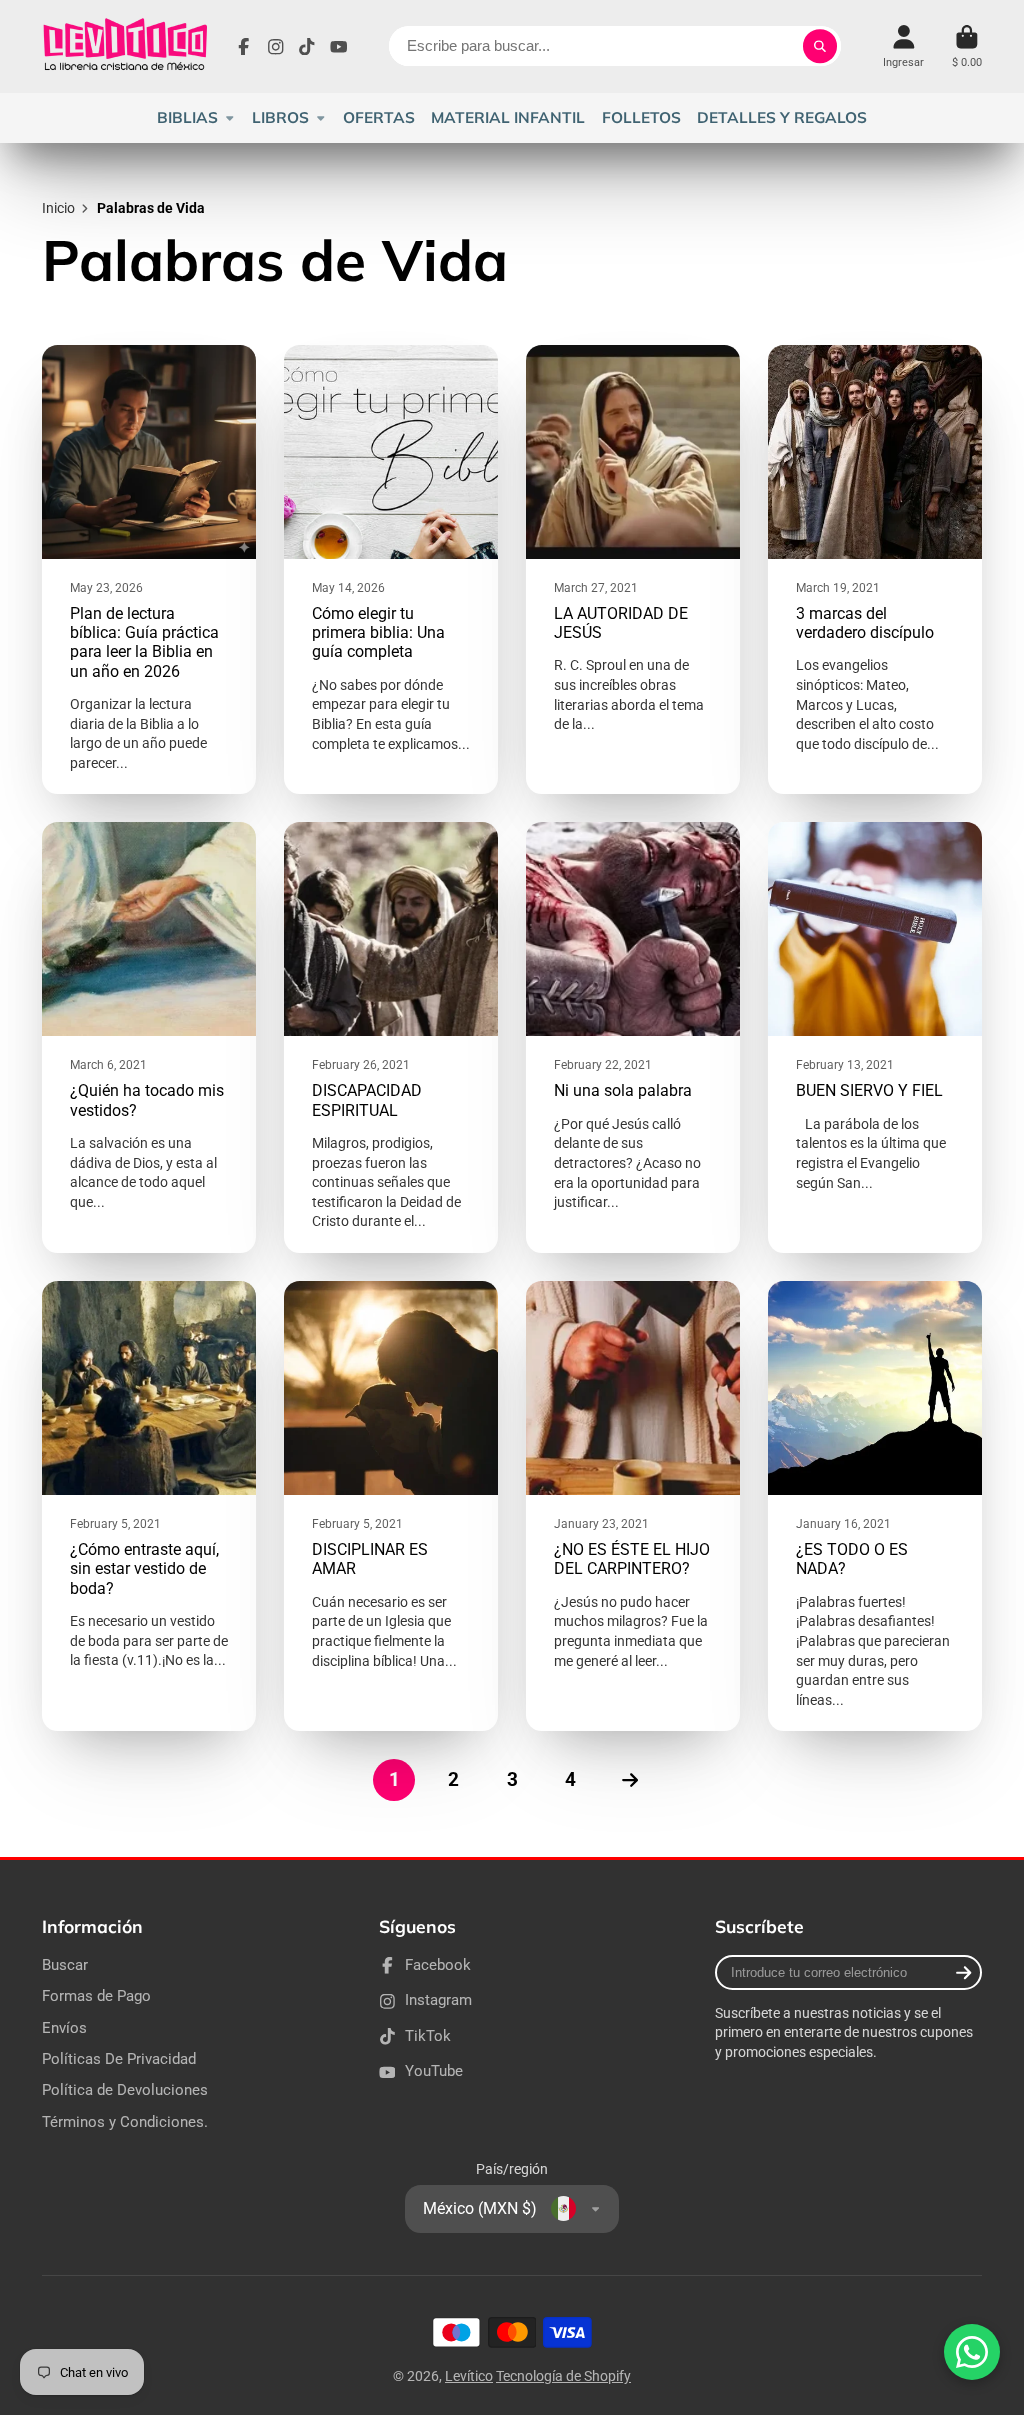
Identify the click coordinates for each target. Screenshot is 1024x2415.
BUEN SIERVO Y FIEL (875, 1037)
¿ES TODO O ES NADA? (875, 1506)
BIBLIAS (187, 117)
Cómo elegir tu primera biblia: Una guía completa (391, 570)
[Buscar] (820, 46)
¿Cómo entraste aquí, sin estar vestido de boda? (149, 1506)
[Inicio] (124, 46)
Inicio (58, 208)
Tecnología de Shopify (563, 2376)
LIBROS (280, 117)
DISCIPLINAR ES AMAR (391, 1506)
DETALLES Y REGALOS (782, 117)
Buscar (65, 1965)
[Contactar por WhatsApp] (972, 2352)
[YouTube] (339, 47)
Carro (967, 46)
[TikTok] (307, 47)
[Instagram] (276, 47)
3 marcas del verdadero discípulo (875, 570)
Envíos (64, 2028)
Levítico (469, 2376)
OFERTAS (379, 117)
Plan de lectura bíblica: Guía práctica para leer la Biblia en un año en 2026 (149, 570)
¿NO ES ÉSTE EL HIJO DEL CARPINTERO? (633, 1506)
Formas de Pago (96, 1996)
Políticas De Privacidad (119, 2059)
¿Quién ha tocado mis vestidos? (149, 1037)
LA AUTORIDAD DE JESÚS (633, 570)
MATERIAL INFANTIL (508, 117)
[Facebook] (244, 47)
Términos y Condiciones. (125, 2122)
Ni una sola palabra (633, 1037)
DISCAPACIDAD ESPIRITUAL (391, 1037)
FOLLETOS (641, 117)
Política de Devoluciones (125, 2090)
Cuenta (903, 46)
